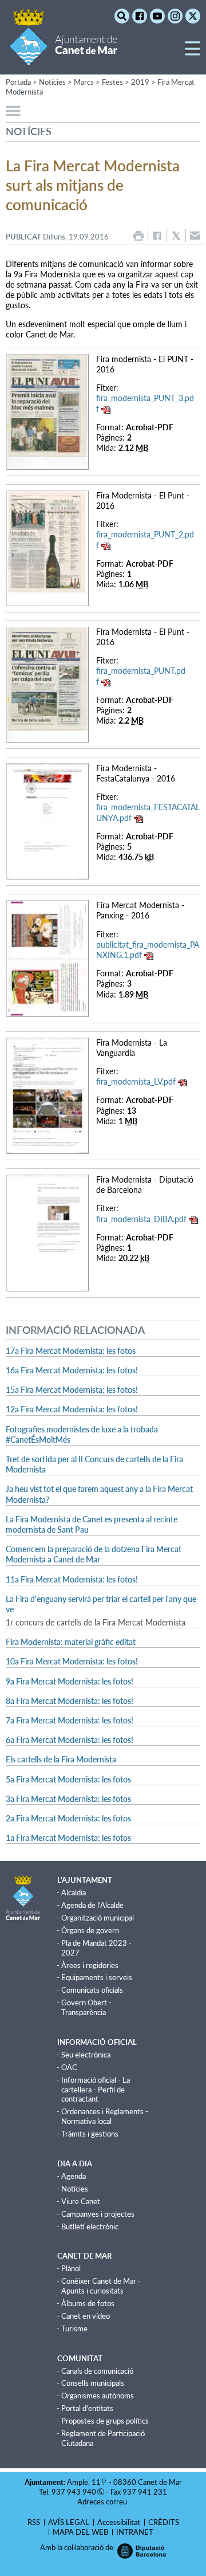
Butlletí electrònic (90, 2226)
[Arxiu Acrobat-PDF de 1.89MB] (47, 958)
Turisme (74, 2328)
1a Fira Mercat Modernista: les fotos (68, 1838)
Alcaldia (74, 1892)
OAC (69, 2067)
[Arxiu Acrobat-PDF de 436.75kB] (47, 820)
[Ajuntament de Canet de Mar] (63, 59)
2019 (140, 82)
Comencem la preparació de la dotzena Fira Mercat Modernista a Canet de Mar (94, 1554)
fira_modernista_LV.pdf (136, 1081)
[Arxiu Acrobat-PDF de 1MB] (47, 1095)
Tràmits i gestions (90, 2134)
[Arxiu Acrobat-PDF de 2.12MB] (47, 411)
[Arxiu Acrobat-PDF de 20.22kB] (47, 1232)
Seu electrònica (86, 2055)
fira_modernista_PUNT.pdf (141, 676)
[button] (193, 53)
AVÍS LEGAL (69, 2522)
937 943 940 (74, 2492)
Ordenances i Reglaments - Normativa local (105, 2116)
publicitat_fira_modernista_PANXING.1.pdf (148, 950)
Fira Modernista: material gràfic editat (71, 1642)
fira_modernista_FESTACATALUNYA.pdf (148, 812)
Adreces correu (103, 2502)
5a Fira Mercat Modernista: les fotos (68, 1779)
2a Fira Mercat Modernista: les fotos (68, 1818)
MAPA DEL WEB (80, 2532)
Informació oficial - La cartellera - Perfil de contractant (96, 2090)
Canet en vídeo (86, 2316)
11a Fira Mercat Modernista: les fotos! (72, 1579)
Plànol (71, 2268)
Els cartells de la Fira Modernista (61, 1759)
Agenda (74, 2176)
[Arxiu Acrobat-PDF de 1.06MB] (47, 547)
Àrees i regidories (90, 1965)
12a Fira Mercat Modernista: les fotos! (72, 1409)
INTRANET (135, 2532)
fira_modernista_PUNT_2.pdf (145, 539)
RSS (34, 2522)
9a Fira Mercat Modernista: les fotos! (70, 1681)
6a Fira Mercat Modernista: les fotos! (70, 1740)
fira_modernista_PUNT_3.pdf (145, 403)
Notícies (75, 2189)
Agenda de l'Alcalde (92, 1905)
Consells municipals (93, 2383)
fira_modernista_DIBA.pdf (141, 1219)
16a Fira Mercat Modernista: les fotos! (72, 1370)
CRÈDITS (164, 2522)
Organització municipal (98, 1918)
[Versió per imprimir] (138, 236)
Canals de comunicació (97, 2371)
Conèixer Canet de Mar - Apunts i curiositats (101, 2286)
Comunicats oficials (92, 1990)
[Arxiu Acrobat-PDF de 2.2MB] (47, 683)
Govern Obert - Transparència (86, 2007)
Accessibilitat (119, 2522)
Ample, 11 (84, 2482)
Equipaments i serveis (97, 1977)
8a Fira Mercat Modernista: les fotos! (70, 1701)
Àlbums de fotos (88, 2303)
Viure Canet (81, 2201)
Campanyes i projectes (98, 2214)
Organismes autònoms (98, 2396)
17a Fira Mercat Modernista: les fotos (71, 1351)
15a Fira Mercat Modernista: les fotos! (72, 1390)
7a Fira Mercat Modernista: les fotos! (70, 1720)
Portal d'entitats (87, 2408)
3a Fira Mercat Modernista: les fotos (68, 1799)
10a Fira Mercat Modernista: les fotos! (72, 1661)
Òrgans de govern (90, 1930)
